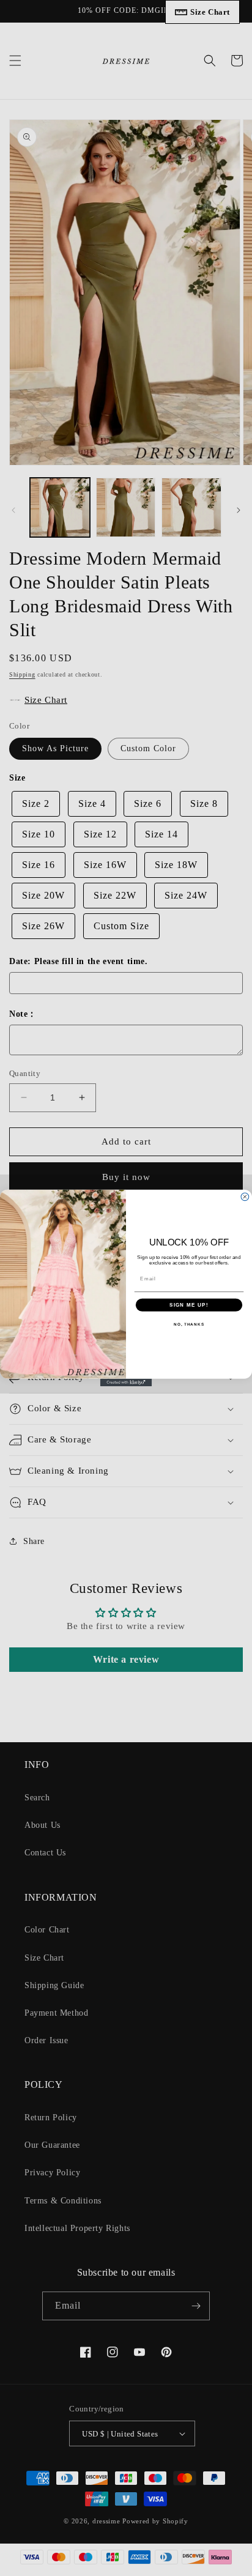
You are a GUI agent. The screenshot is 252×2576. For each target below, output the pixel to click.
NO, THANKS (189, 1324)
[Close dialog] (245, 1197)
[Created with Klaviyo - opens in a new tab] (126, 1383)
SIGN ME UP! (189, 1305)
